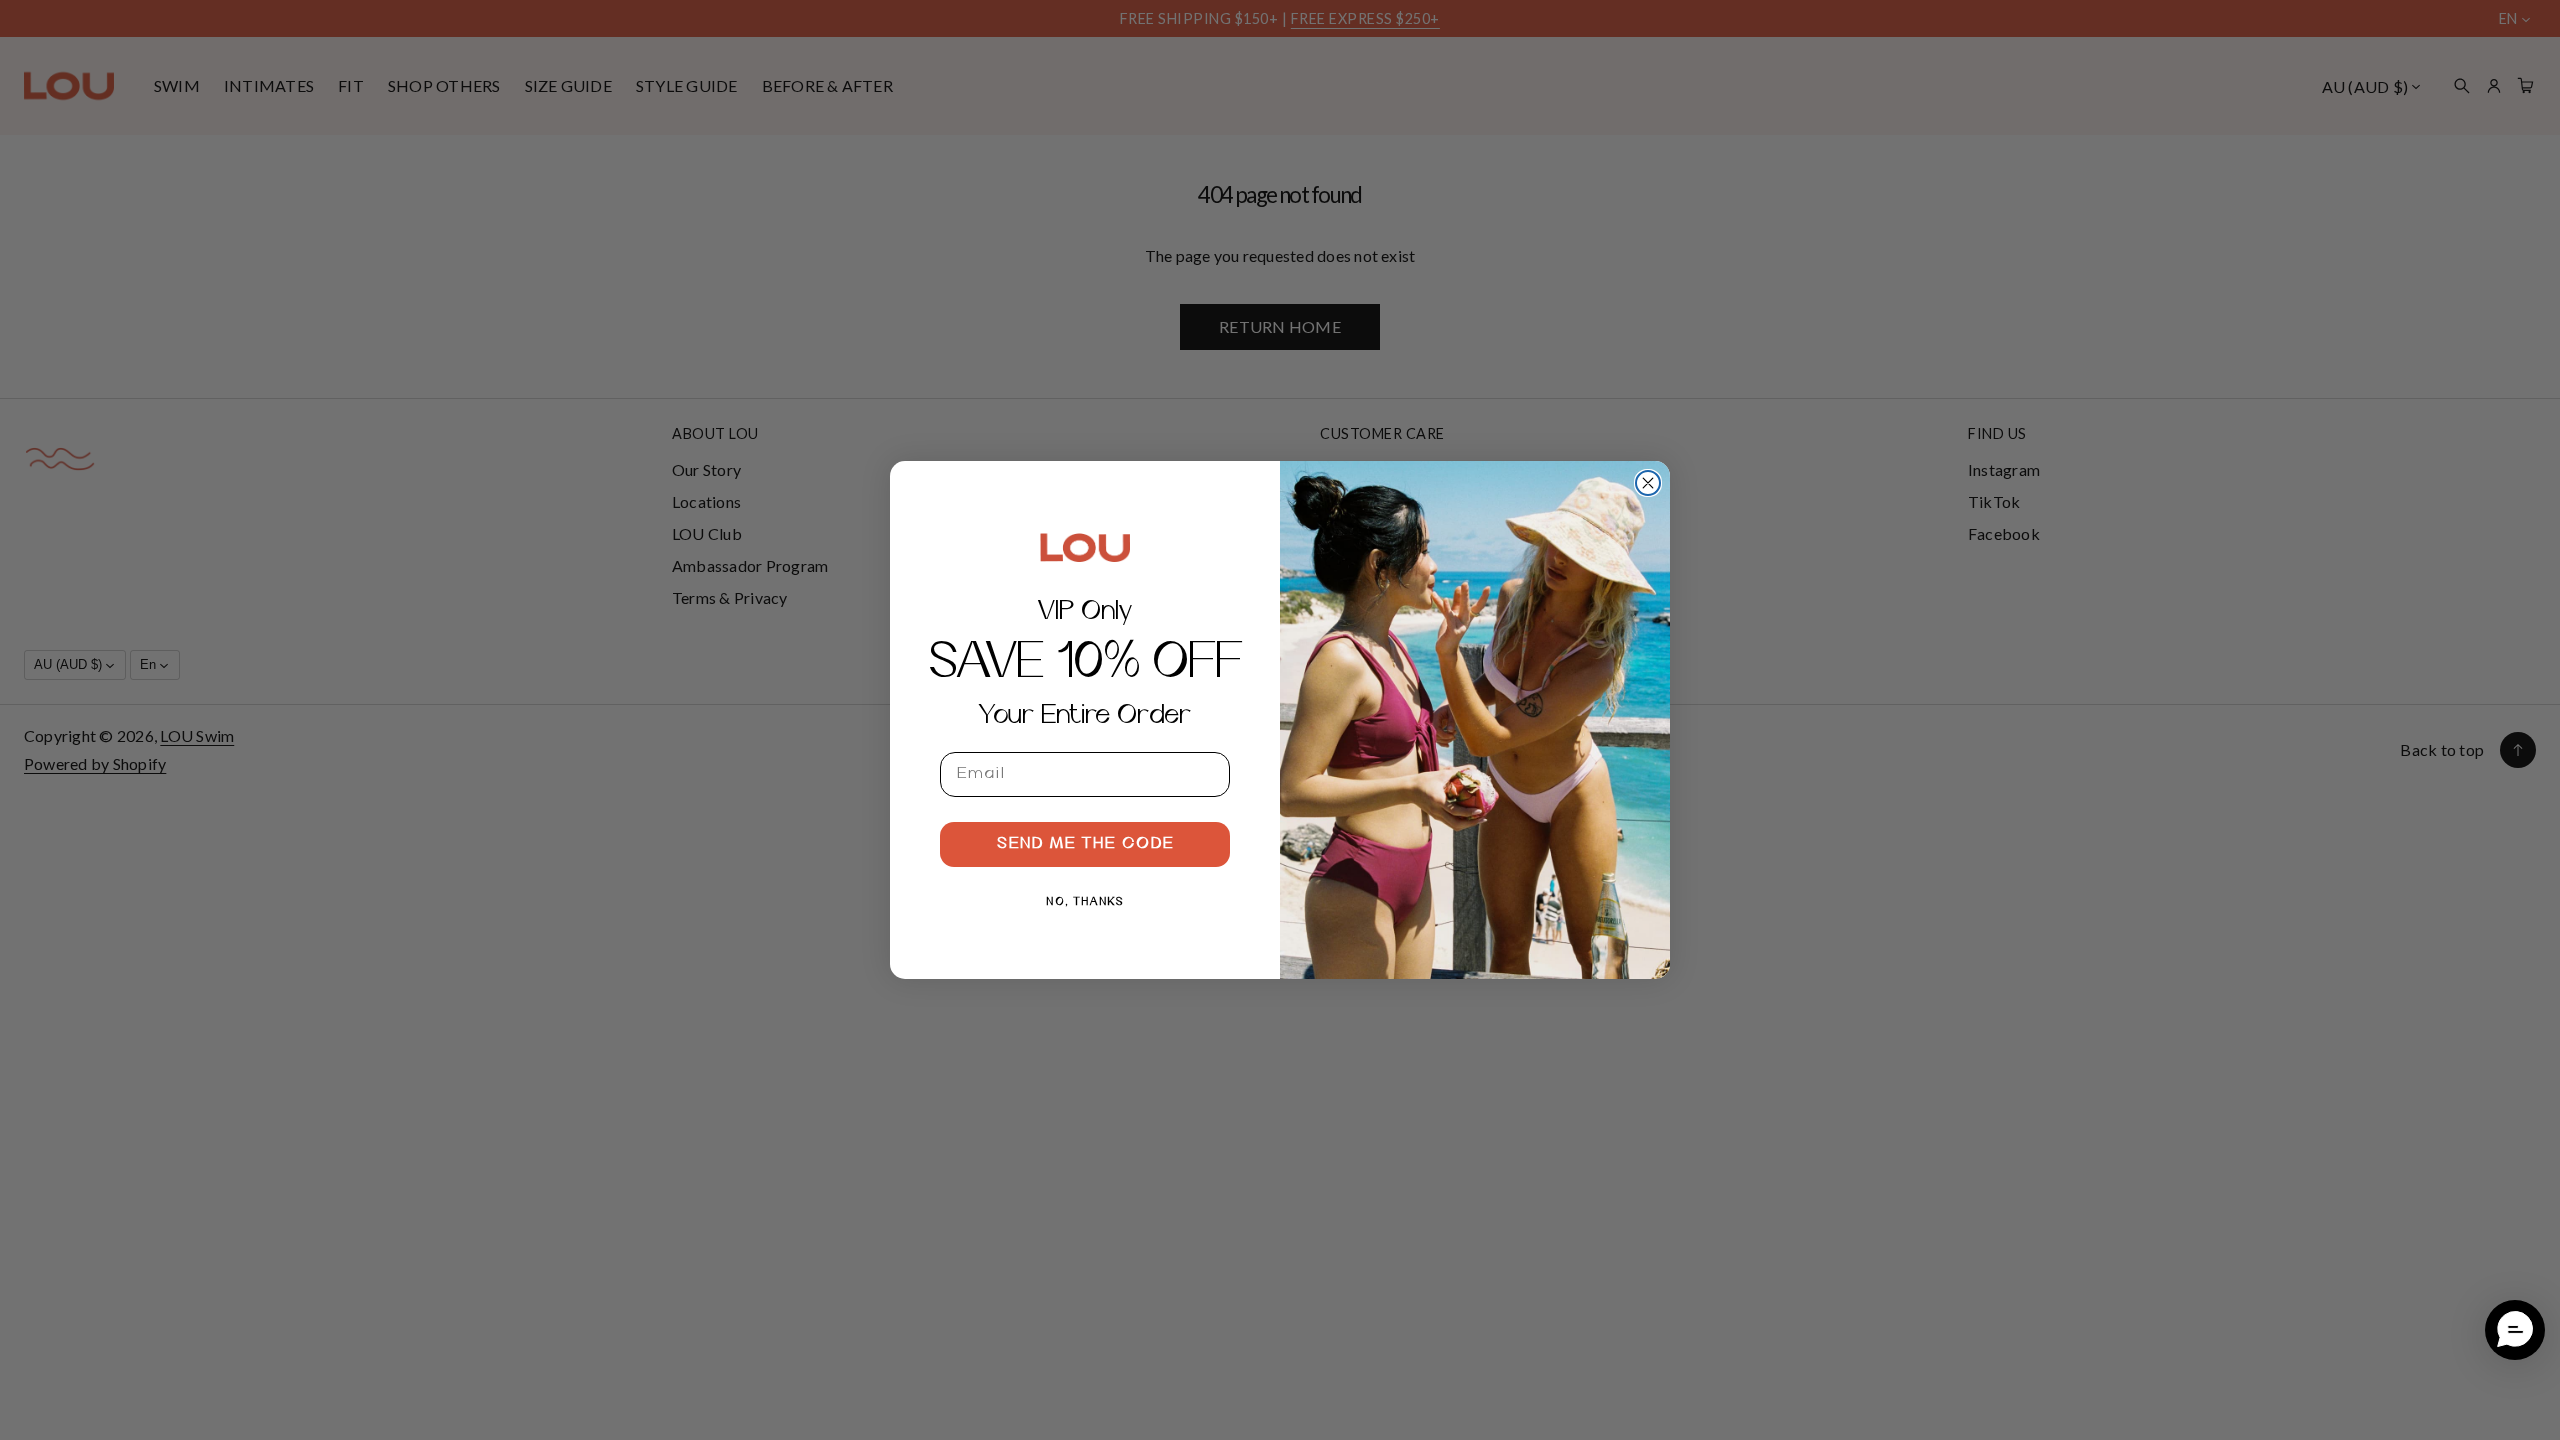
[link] (1085, 547)
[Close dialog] (1648, 483)
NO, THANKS (1085, 902)
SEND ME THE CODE (1085, 844)
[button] (2515, 1330)
